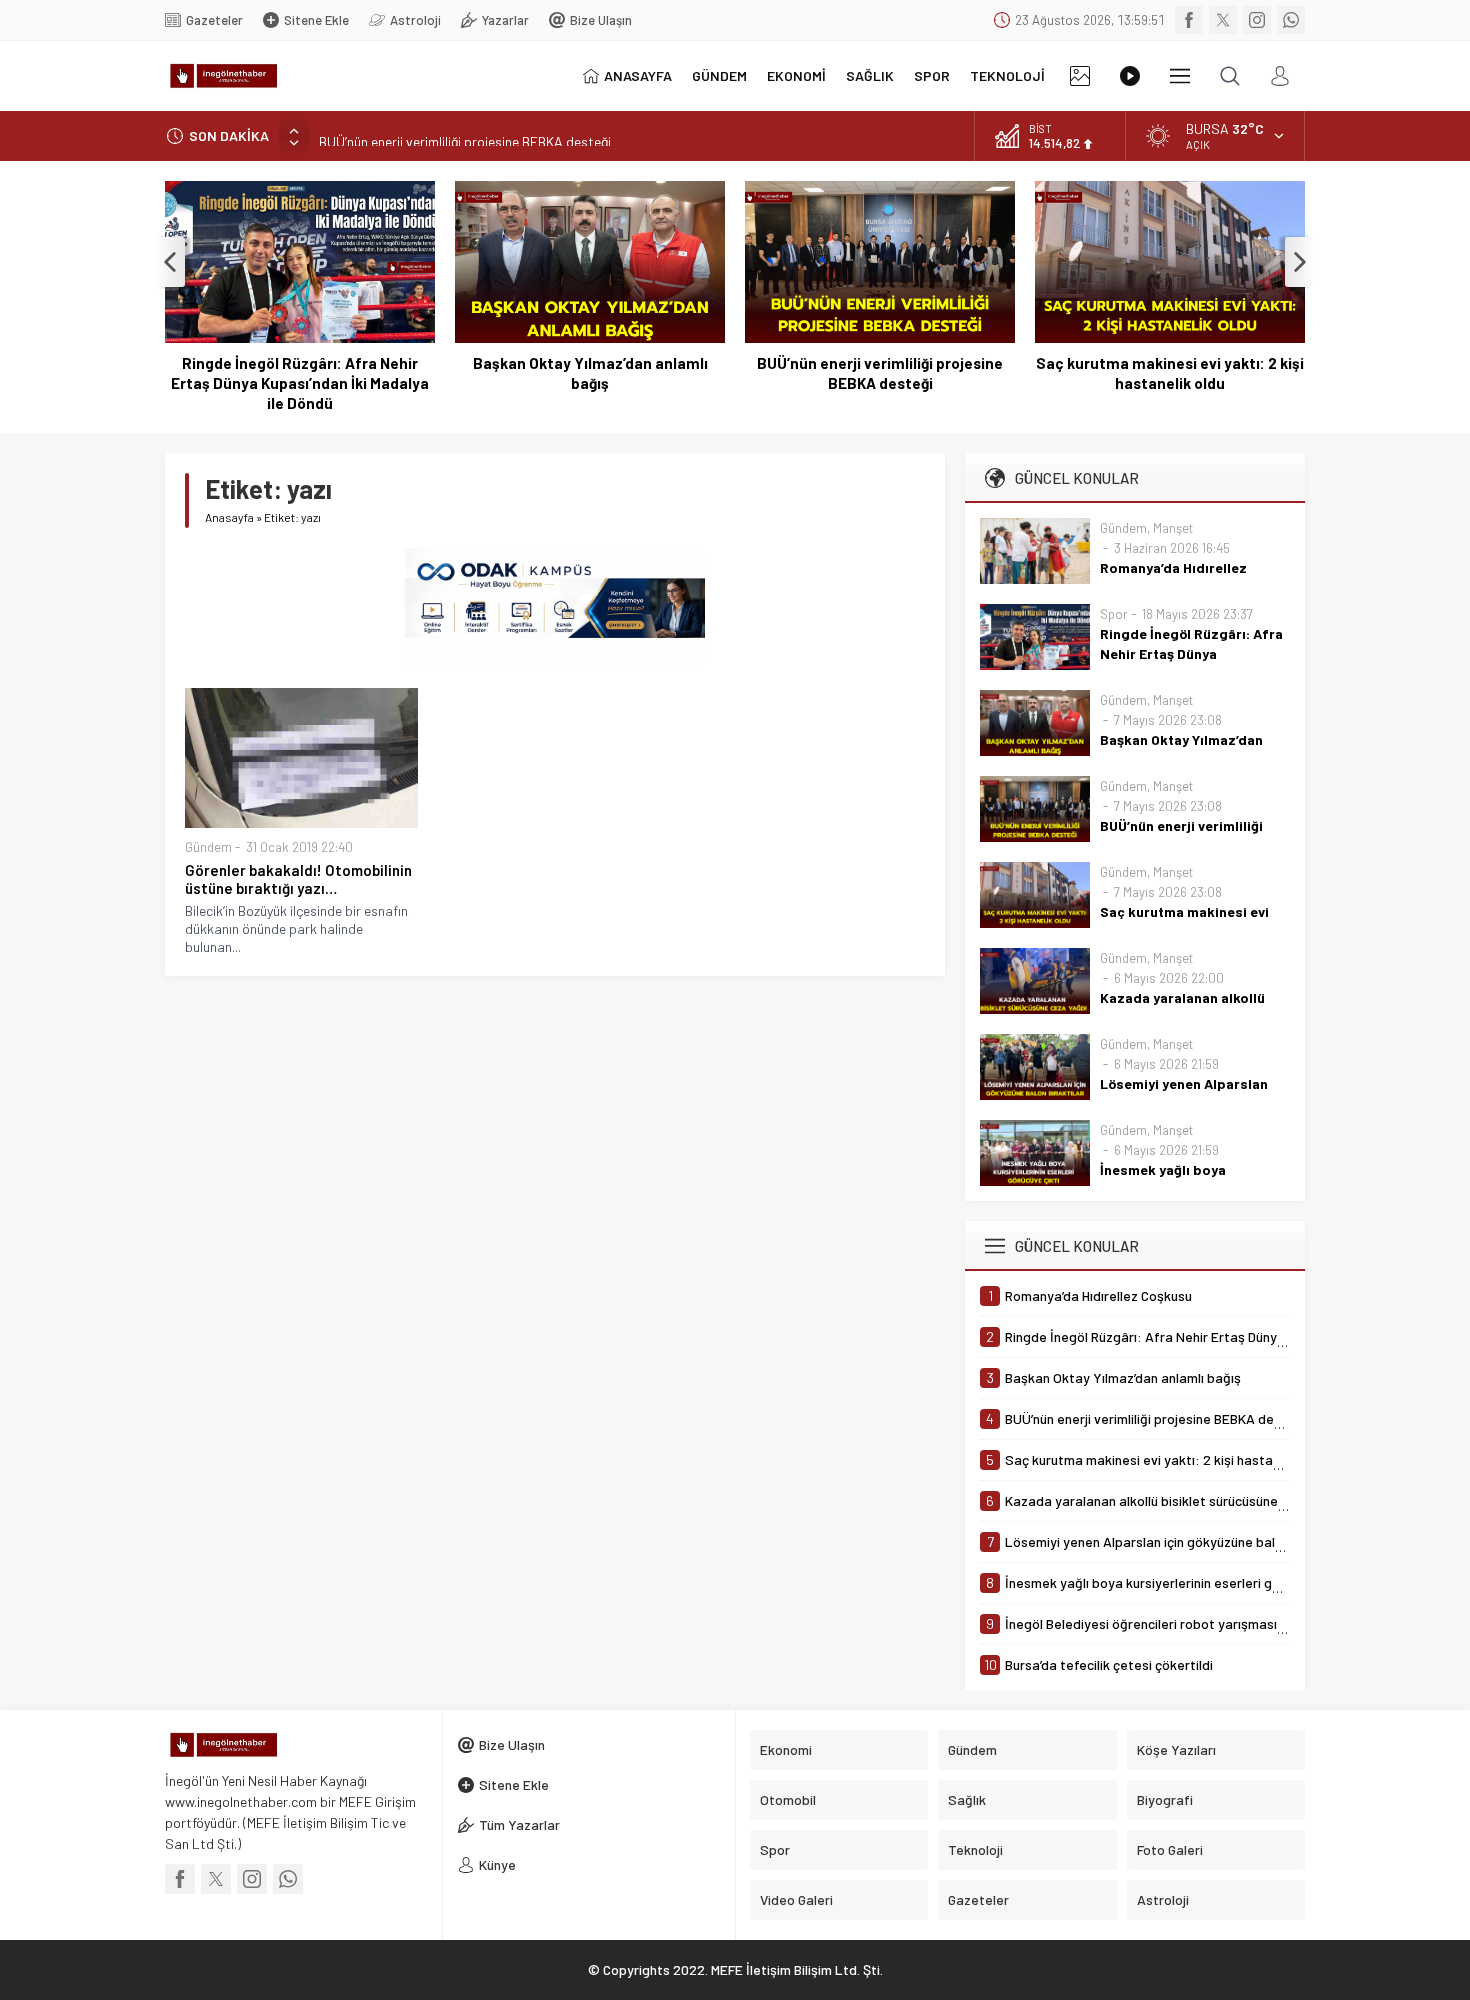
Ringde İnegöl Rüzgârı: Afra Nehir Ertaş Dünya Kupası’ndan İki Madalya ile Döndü (300, 383)
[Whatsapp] (1291, 20)
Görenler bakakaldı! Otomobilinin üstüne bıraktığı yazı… (298, 879)
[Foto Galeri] (1080, 76)
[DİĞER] (1180, 76)
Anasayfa (229, 517)
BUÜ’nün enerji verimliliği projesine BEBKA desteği (465, 135)
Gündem (208, 847)
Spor (1114, 614)
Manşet (1173, 528)
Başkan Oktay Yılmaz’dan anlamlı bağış (590, 373)
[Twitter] (1223, 20)
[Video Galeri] (1130, 76)
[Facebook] (1189, 20)
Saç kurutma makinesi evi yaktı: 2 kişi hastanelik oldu (1170, 373)
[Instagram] (1257, 20)
